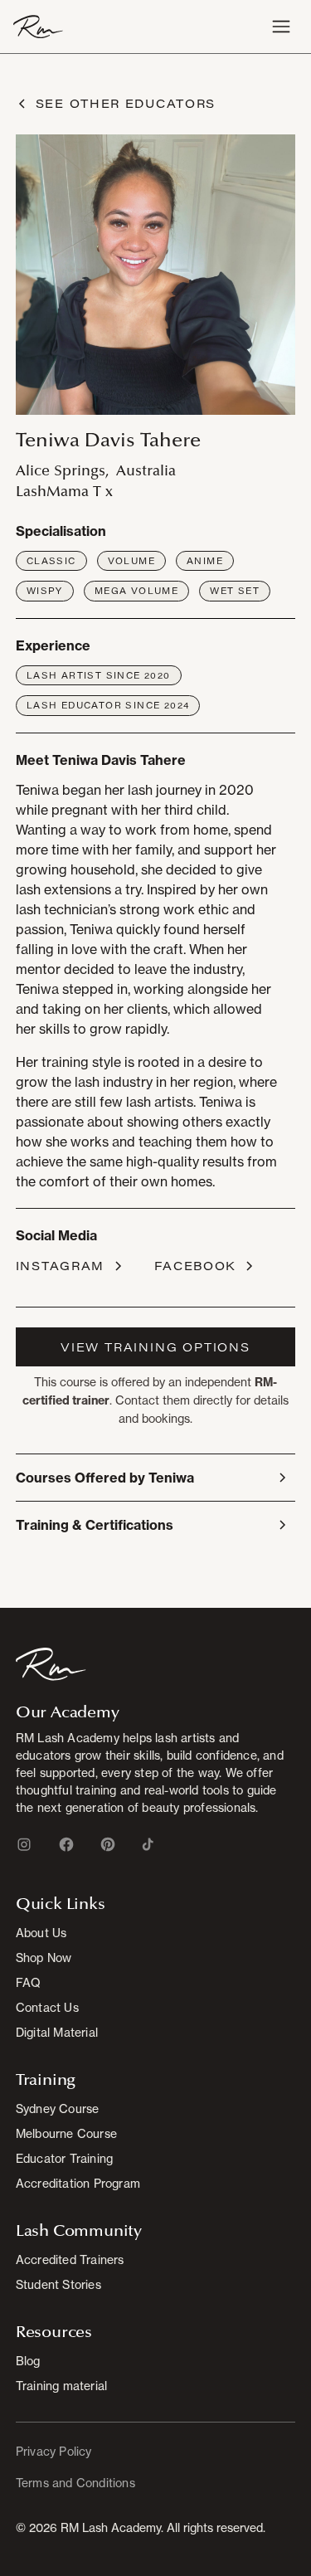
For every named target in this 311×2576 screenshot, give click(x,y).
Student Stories (58, 2284)
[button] (281, 27)
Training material (61, 2386)
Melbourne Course (66, 2133)
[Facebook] (66, 1844)
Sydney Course (58, 2109)
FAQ (29, 1982)
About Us (41, 1933)
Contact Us (47, 2007)
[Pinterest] (108, 1844)
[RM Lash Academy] (51, 1663)
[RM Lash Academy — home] (38, 27)
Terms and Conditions (75, 2483)
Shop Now (44, 1958)
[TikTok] (148, 1844)
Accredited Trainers (70, 2259)
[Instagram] (24, 1844)
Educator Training (64, 2158)
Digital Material (57, 2032)
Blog (28, 2361)
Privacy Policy (54, 2451)
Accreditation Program (78, 2183)
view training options (155, 1347)
